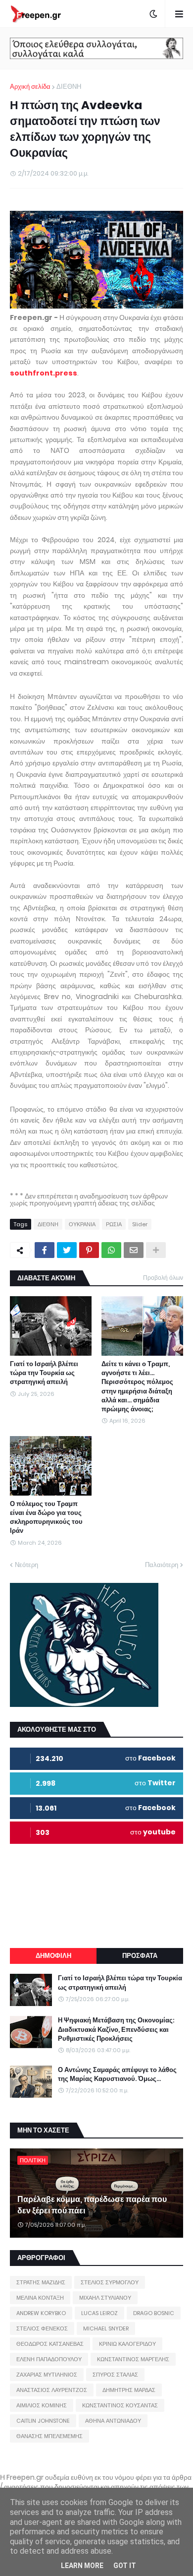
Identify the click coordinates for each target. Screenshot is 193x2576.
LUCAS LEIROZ (99, 2313)
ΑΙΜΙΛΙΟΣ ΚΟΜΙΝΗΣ (42, 2405)
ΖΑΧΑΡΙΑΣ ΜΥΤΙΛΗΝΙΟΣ (47, 2375)
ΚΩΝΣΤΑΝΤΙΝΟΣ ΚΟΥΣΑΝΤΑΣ (120, 2405)
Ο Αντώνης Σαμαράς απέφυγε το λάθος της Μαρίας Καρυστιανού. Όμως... (117, 2074)
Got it (125, 2566)
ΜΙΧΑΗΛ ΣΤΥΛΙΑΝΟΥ (105, 2298)
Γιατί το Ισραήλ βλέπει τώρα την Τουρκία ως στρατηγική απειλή (44, 1373)
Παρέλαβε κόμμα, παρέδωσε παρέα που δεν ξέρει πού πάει (92, 2205)
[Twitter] (67, 1250)
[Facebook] (45, 1250)
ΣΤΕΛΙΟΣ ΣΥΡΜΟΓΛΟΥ (110, 2282)
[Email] (134, 1250)
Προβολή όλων (163, 1278)
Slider (140, 1224)
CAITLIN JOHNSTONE (43, 2421)
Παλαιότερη (162, 1565)
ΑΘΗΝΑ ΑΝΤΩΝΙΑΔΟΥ (113, 2421)
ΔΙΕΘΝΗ (69, 87)
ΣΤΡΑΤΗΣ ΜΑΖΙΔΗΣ (41, 2282)
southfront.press (44, 373)
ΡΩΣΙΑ (114, 1224)
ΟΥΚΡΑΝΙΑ (82, 1224)
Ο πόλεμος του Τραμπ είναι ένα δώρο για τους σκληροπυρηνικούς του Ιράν (46, 1518)
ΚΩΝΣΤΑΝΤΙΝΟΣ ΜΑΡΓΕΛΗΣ (133, 2359)
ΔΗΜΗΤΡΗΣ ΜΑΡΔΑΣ (129, 2390)
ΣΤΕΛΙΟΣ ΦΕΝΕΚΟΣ (42, 2328)
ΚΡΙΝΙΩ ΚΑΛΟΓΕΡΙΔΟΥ (127, 2344)
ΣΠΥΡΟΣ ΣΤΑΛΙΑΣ (115, 2375)
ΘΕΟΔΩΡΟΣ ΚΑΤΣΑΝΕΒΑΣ (50, 2344)
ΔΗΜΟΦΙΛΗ (53, 1956)
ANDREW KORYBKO (41, 2313)
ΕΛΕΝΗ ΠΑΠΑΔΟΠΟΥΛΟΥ (49, 2359)
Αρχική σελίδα (30, 87)
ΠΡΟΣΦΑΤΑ (140, 1956)
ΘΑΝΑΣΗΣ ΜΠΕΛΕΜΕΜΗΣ (49, 2436)
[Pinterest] (89, 1250)
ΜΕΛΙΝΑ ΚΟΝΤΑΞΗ (40, 2298)
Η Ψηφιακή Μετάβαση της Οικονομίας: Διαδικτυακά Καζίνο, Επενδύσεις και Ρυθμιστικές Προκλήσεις (116, 2029)
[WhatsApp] (111, 1250)
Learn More (82, 2566)
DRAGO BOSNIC (154, 2313)
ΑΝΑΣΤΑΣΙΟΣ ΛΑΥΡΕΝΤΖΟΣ (52, 2390)
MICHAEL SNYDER (106, 2328)
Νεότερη (26, 1565)
